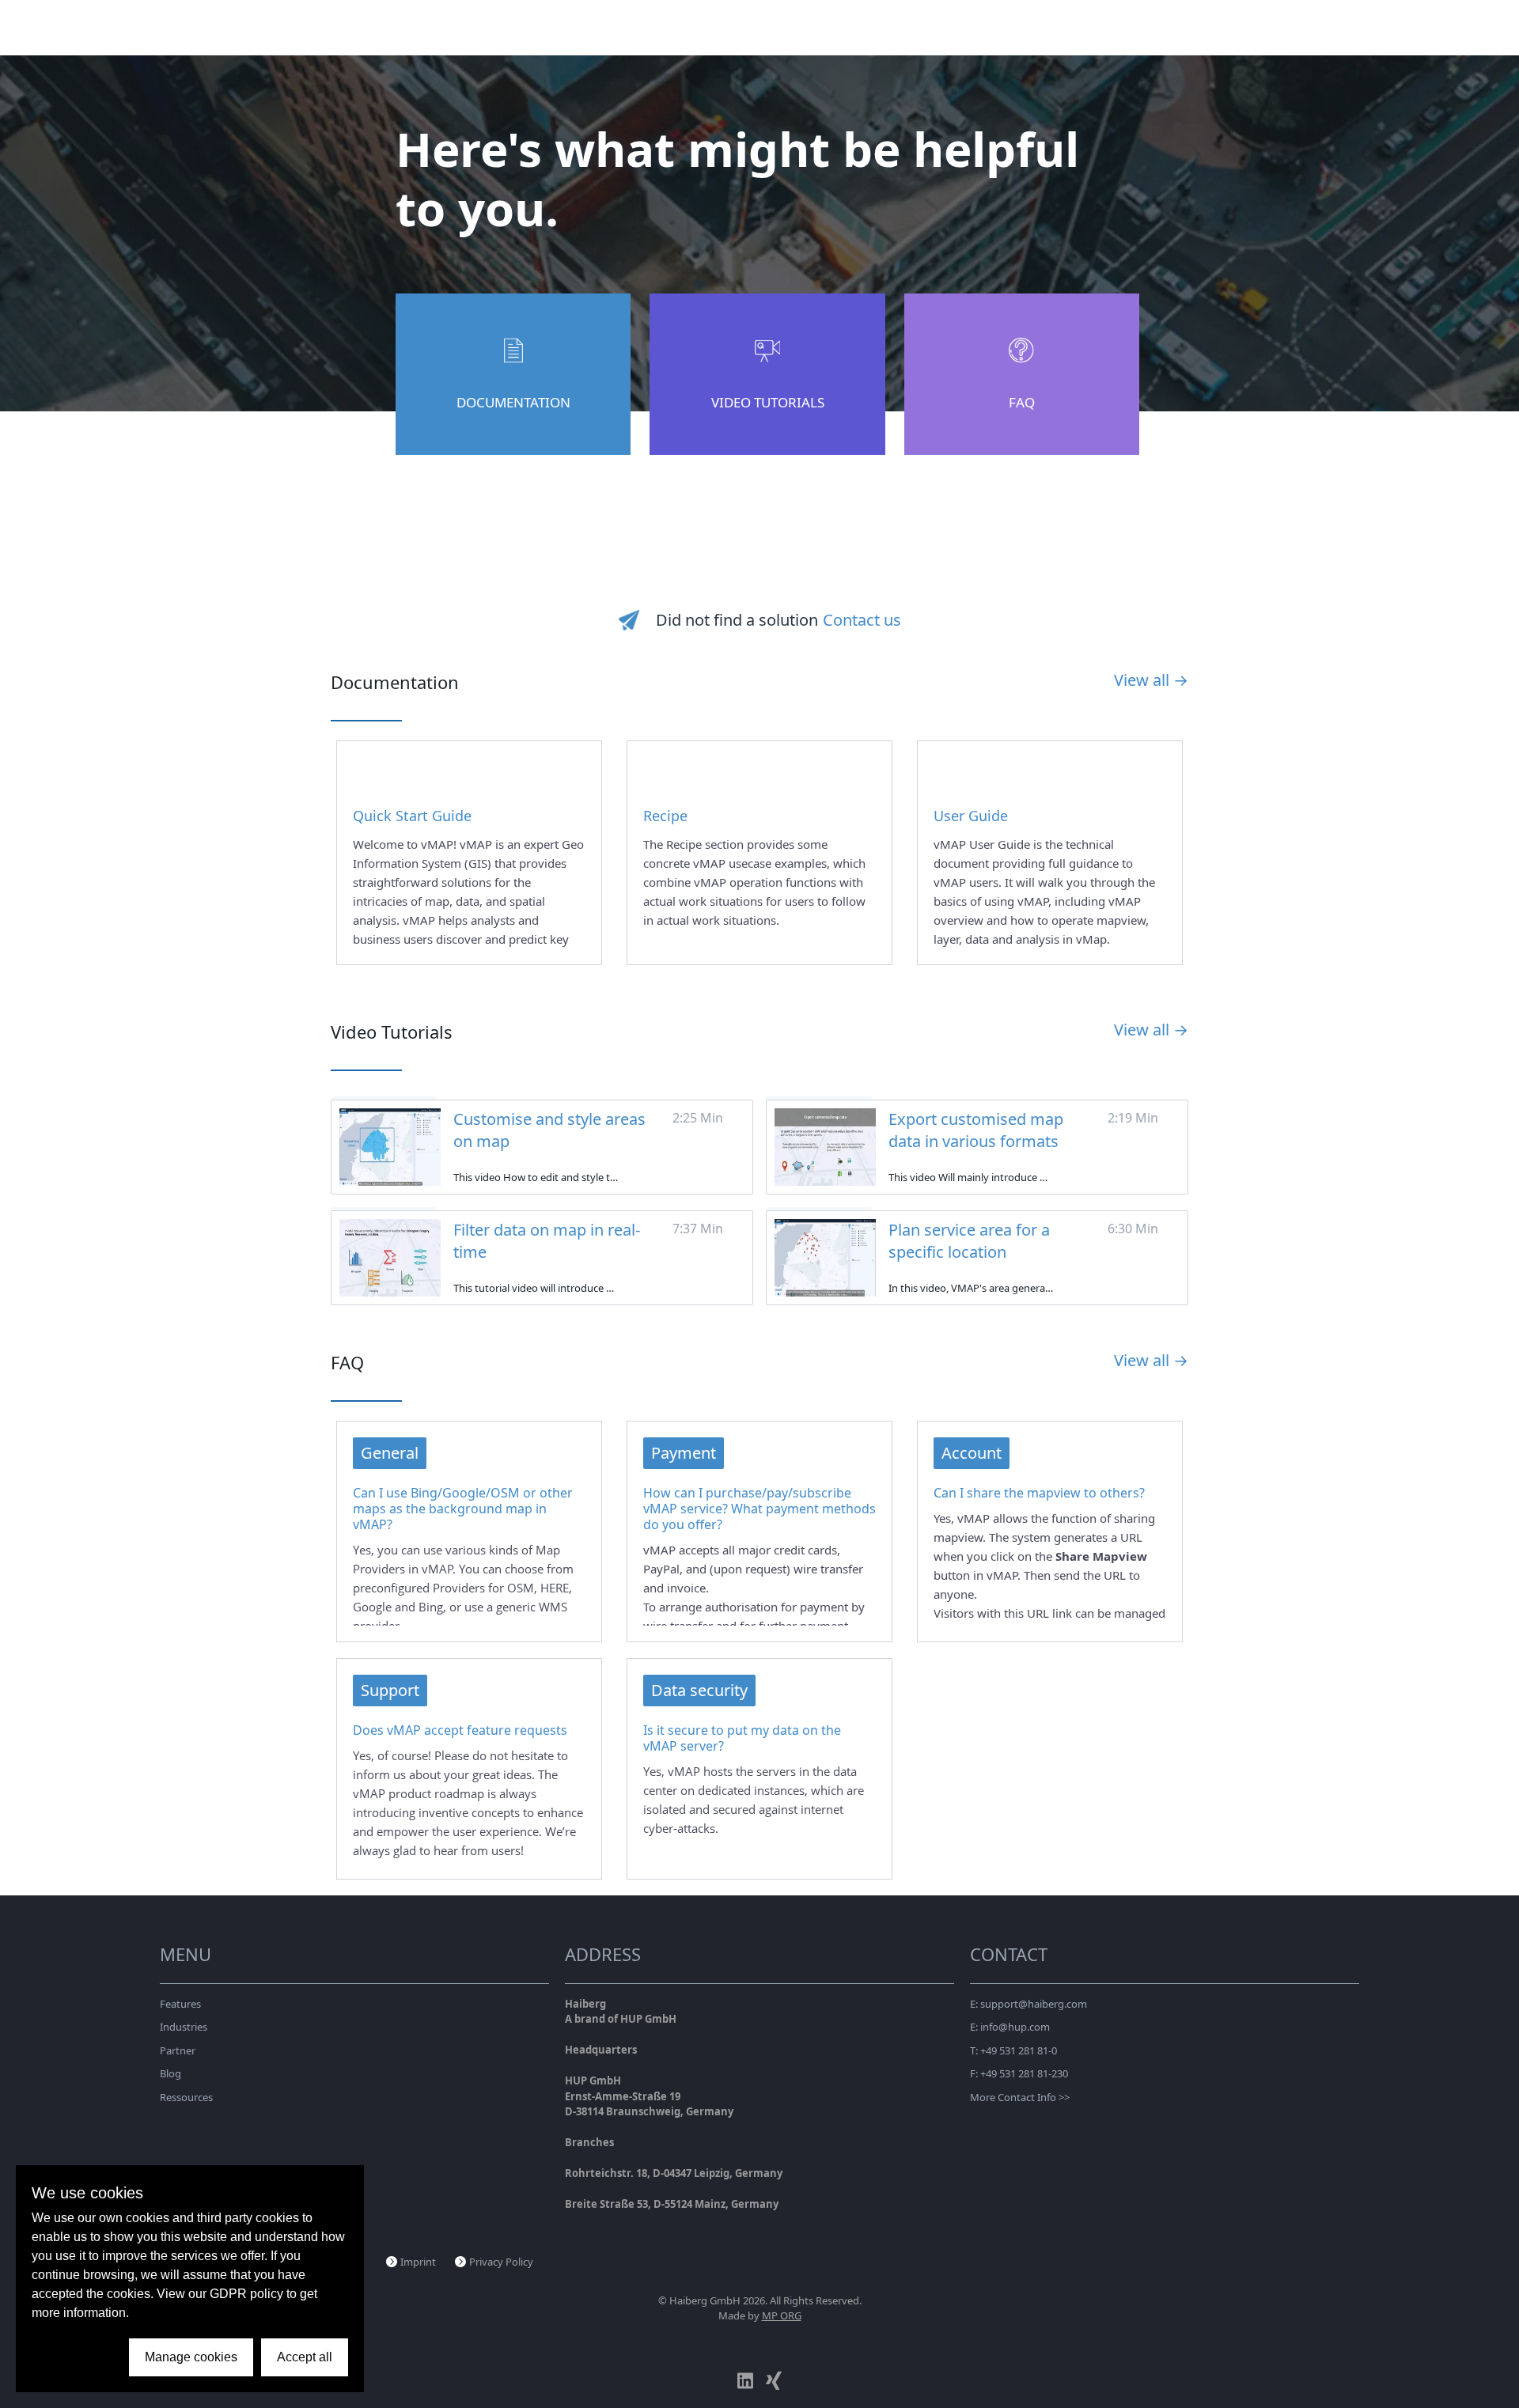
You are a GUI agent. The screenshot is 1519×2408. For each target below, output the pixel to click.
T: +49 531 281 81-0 (1013, 2050)
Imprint (418, 2262)
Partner (178, 2050)
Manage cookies (191, 2357)
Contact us (862, 620)
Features (180, 2004)
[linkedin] (745, 2381)
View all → (1151, 680)
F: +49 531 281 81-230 (1019, 2073)
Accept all (305, 2357)
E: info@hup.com (1010, 2027)
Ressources (186, 2097)
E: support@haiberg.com (1028, 2004)
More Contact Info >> (1020, 2097)
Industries (184, 2027)
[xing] (774, 2381)
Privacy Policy (501, 2262)
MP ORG (782, 2315)
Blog (170, 2073)
